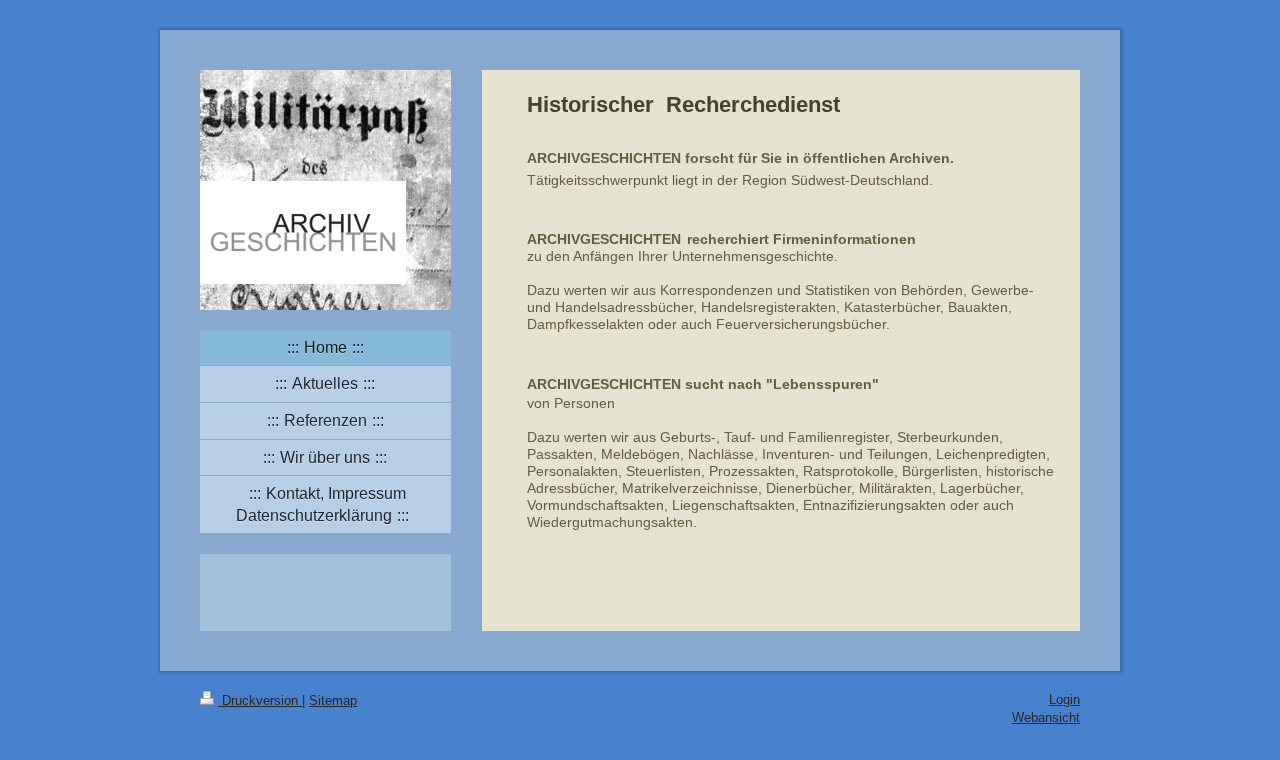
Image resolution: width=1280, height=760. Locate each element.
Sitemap (333, 700)
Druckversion (260, 700)
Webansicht (1046, 717)
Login (1064, 699)
